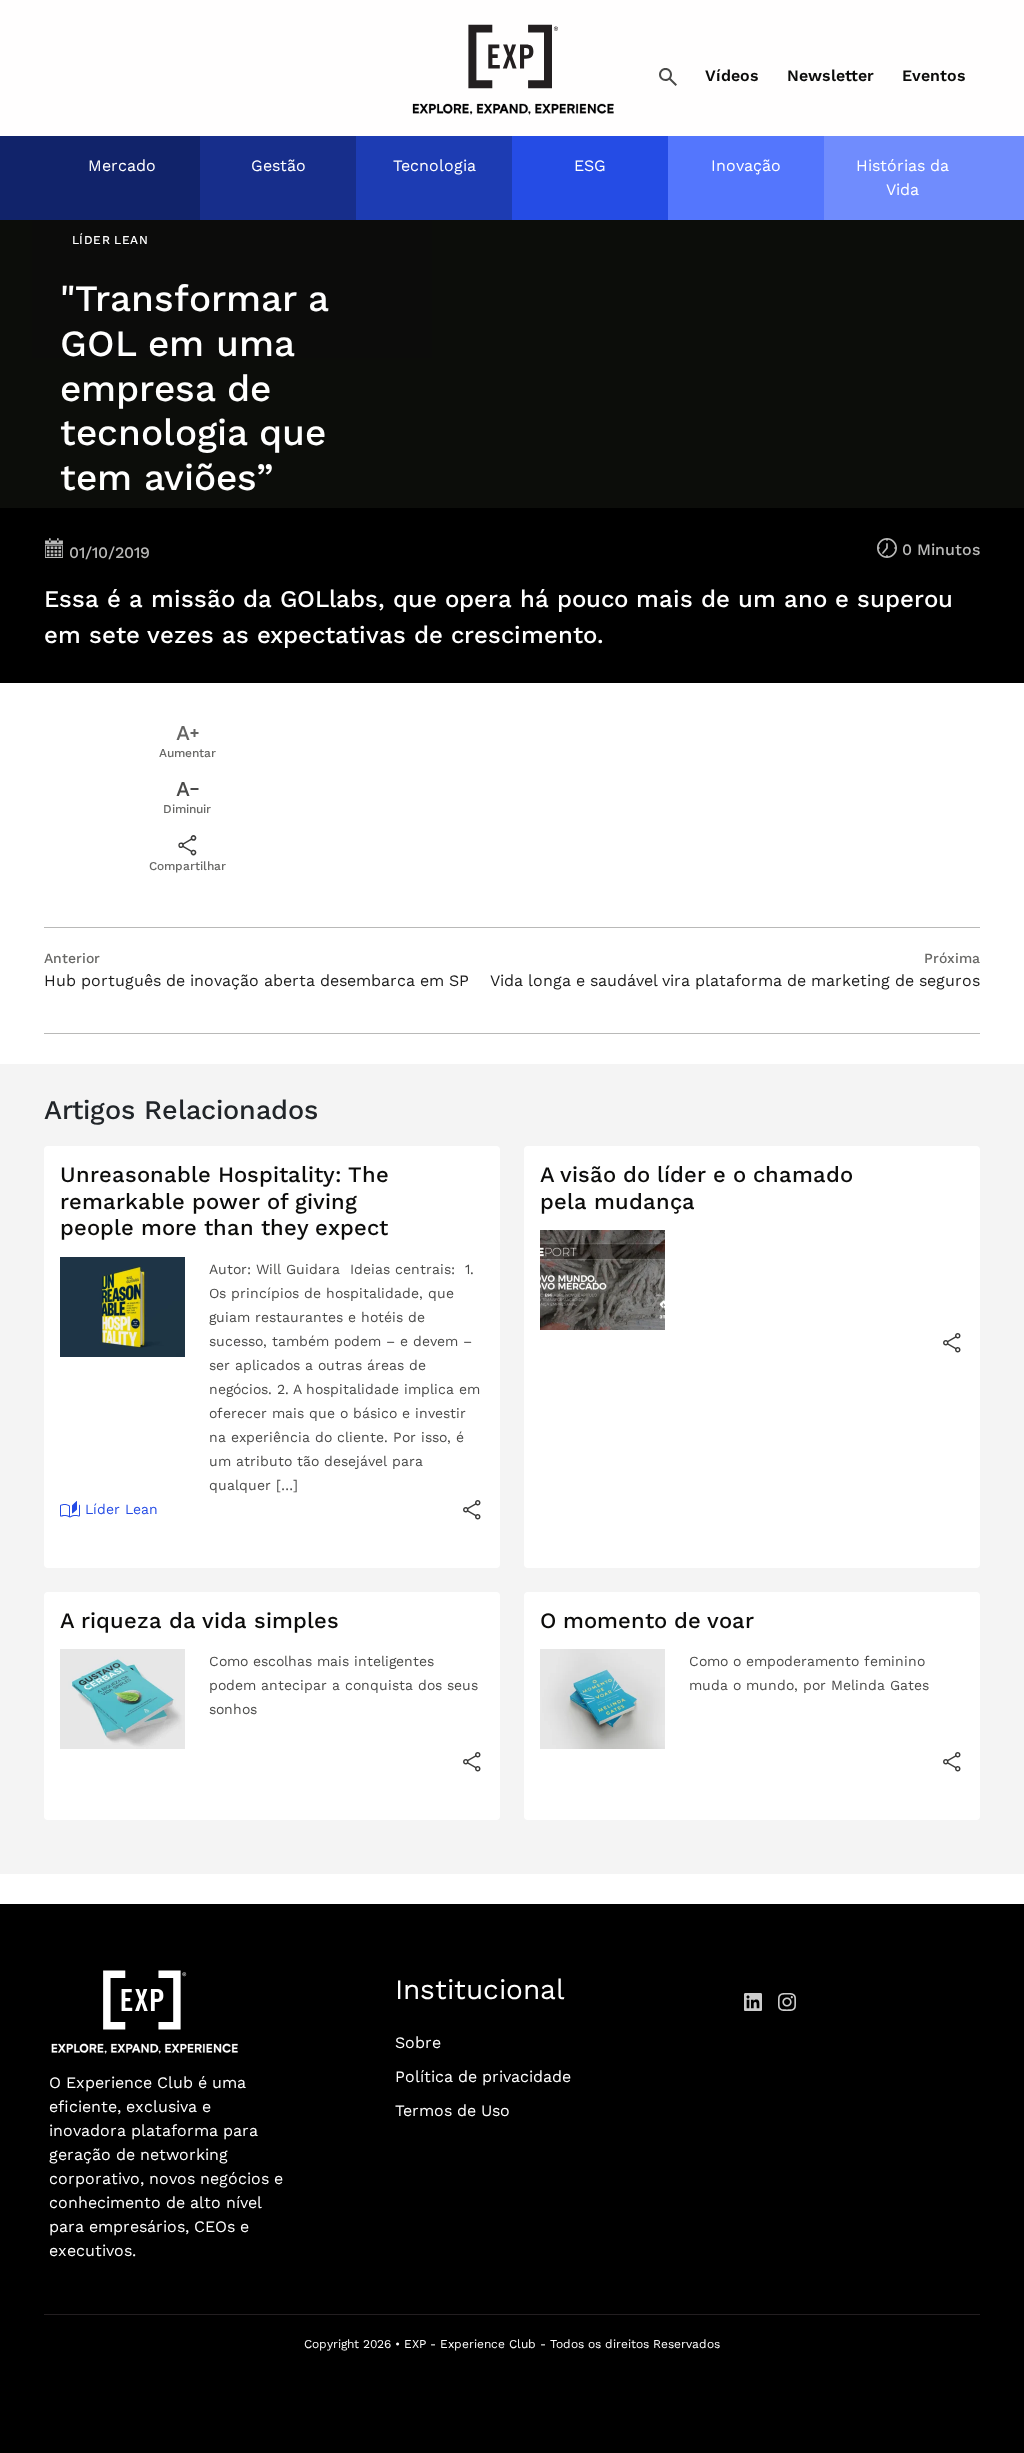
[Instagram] (787, 2000)
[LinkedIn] (753, 2000)
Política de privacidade (483, 2076)
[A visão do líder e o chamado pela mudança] (952, 1342)
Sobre (418, 2042)
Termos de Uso (452, 2110)
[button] (668, 78)
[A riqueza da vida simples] (472, 1761)
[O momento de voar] (952, 1761)
